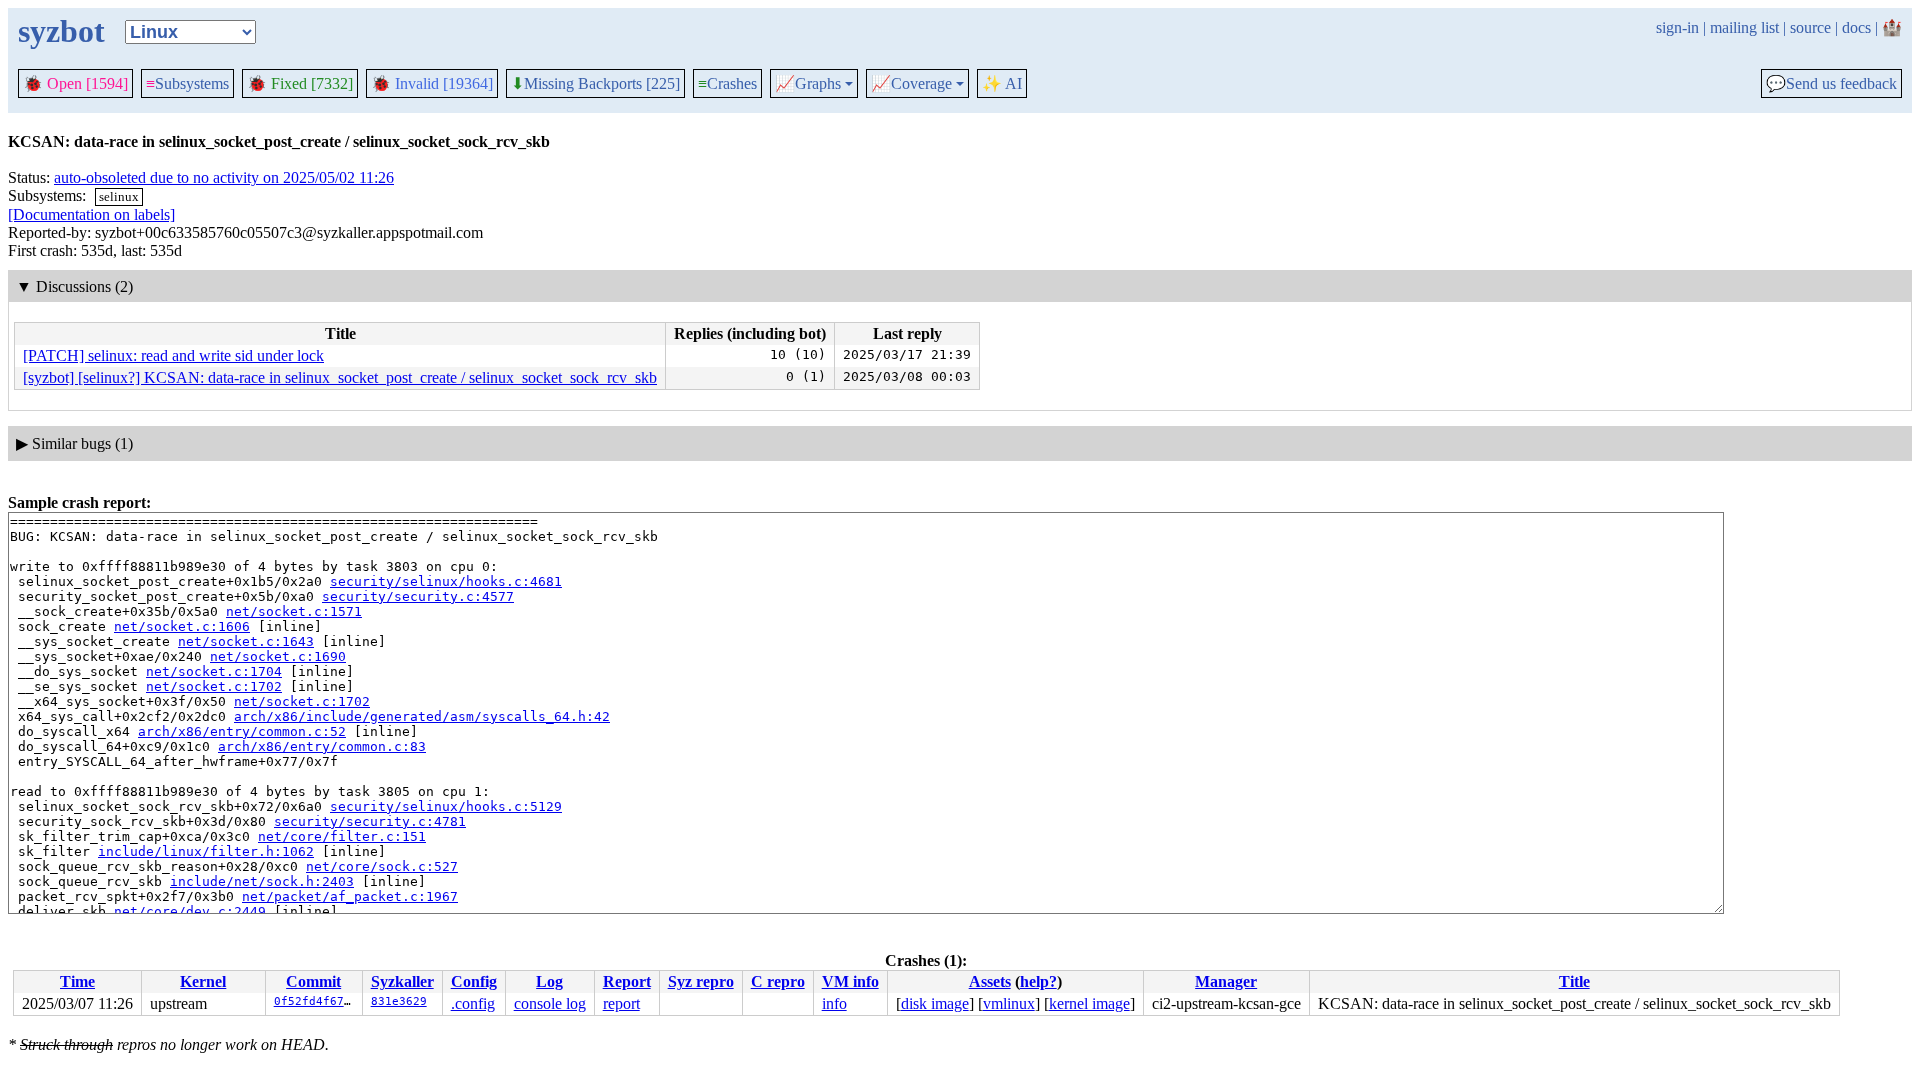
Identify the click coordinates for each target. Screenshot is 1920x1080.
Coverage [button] (911, 84)
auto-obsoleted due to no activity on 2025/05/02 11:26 (224, 177)
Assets (990, 981)
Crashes (727, 83)
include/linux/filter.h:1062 (206, 851)
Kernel (203, 981)
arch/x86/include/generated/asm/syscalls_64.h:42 (422, 716)
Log (549, 981)
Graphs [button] (808, 84)
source (1810, 27)
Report (627, 981)
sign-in (1677, 27)
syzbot (61, 31)
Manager (1226, 981)
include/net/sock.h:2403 (262, 881)
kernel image (1089, 1003)
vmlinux (1009, 1003)
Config (474, 981)
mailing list (1744, 27)
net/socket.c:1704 (214, 671)
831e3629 (399, 1001)
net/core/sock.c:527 (382, 866)
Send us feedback (1831, 84)
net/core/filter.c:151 (342, 836)
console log (550, 1003)
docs (1856, 27)
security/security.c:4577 (418, 596)
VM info (850, 981)
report (621, 1003)
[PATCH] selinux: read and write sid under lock (173, 355)
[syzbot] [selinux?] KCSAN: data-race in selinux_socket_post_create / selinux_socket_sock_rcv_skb (340, 377)
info (834, 1003)
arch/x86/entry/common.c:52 (242, 731)
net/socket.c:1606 (182, 626)
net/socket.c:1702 (214, 686)
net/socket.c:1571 (294, 611)
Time (77, 981)
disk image (935, 1003)
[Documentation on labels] (91, 214)
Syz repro (701, 981)
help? (1038, 981)
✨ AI (1002, 83)
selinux (119, 196)
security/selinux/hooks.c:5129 (446, 806)
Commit (313, 981)
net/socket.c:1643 (246, 641)
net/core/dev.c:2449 (190, 911)
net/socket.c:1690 (278, 656)
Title (1574, 981)
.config (473, 1003)
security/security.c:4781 (370, 821)
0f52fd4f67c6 (316, 1001)
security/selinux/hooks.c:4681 (446, 581)
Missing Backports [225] (595, 84)
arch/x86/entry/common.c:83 (322, 746)
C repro (778, 981)
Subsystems (187, 83)
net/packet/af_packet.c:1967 (350, 896)
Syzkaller (402, 981)
